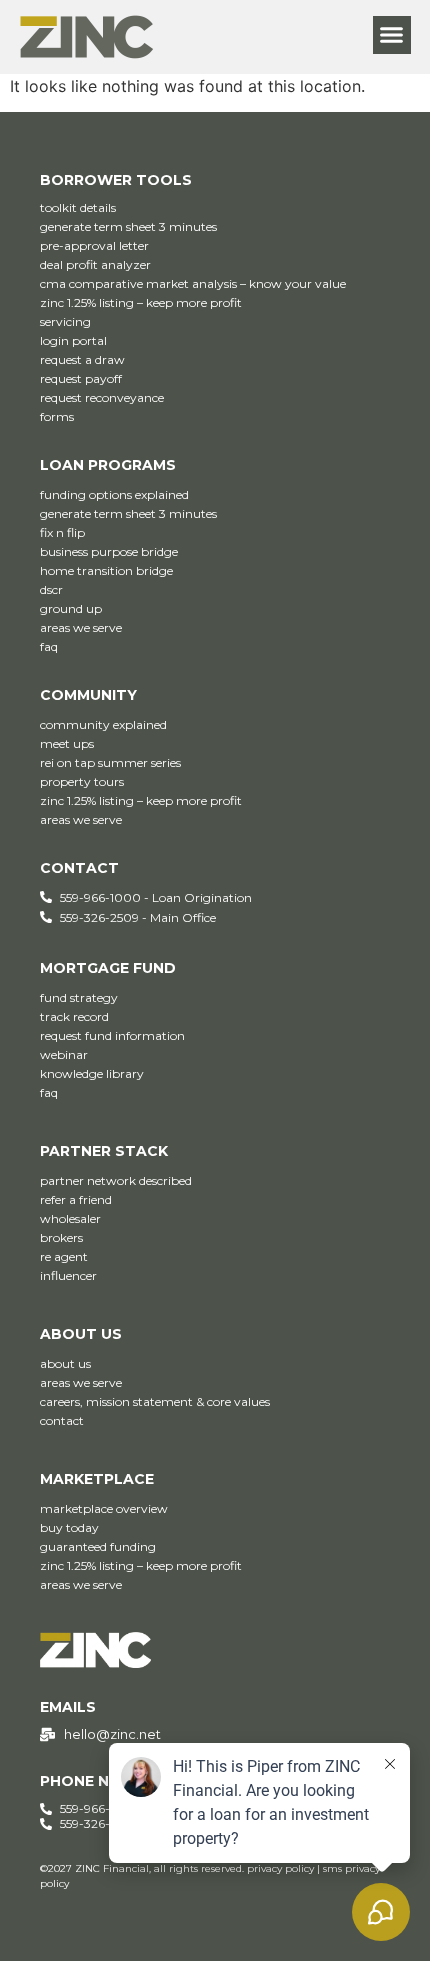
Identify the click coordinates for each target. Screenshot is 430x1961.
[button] (392, 35)
